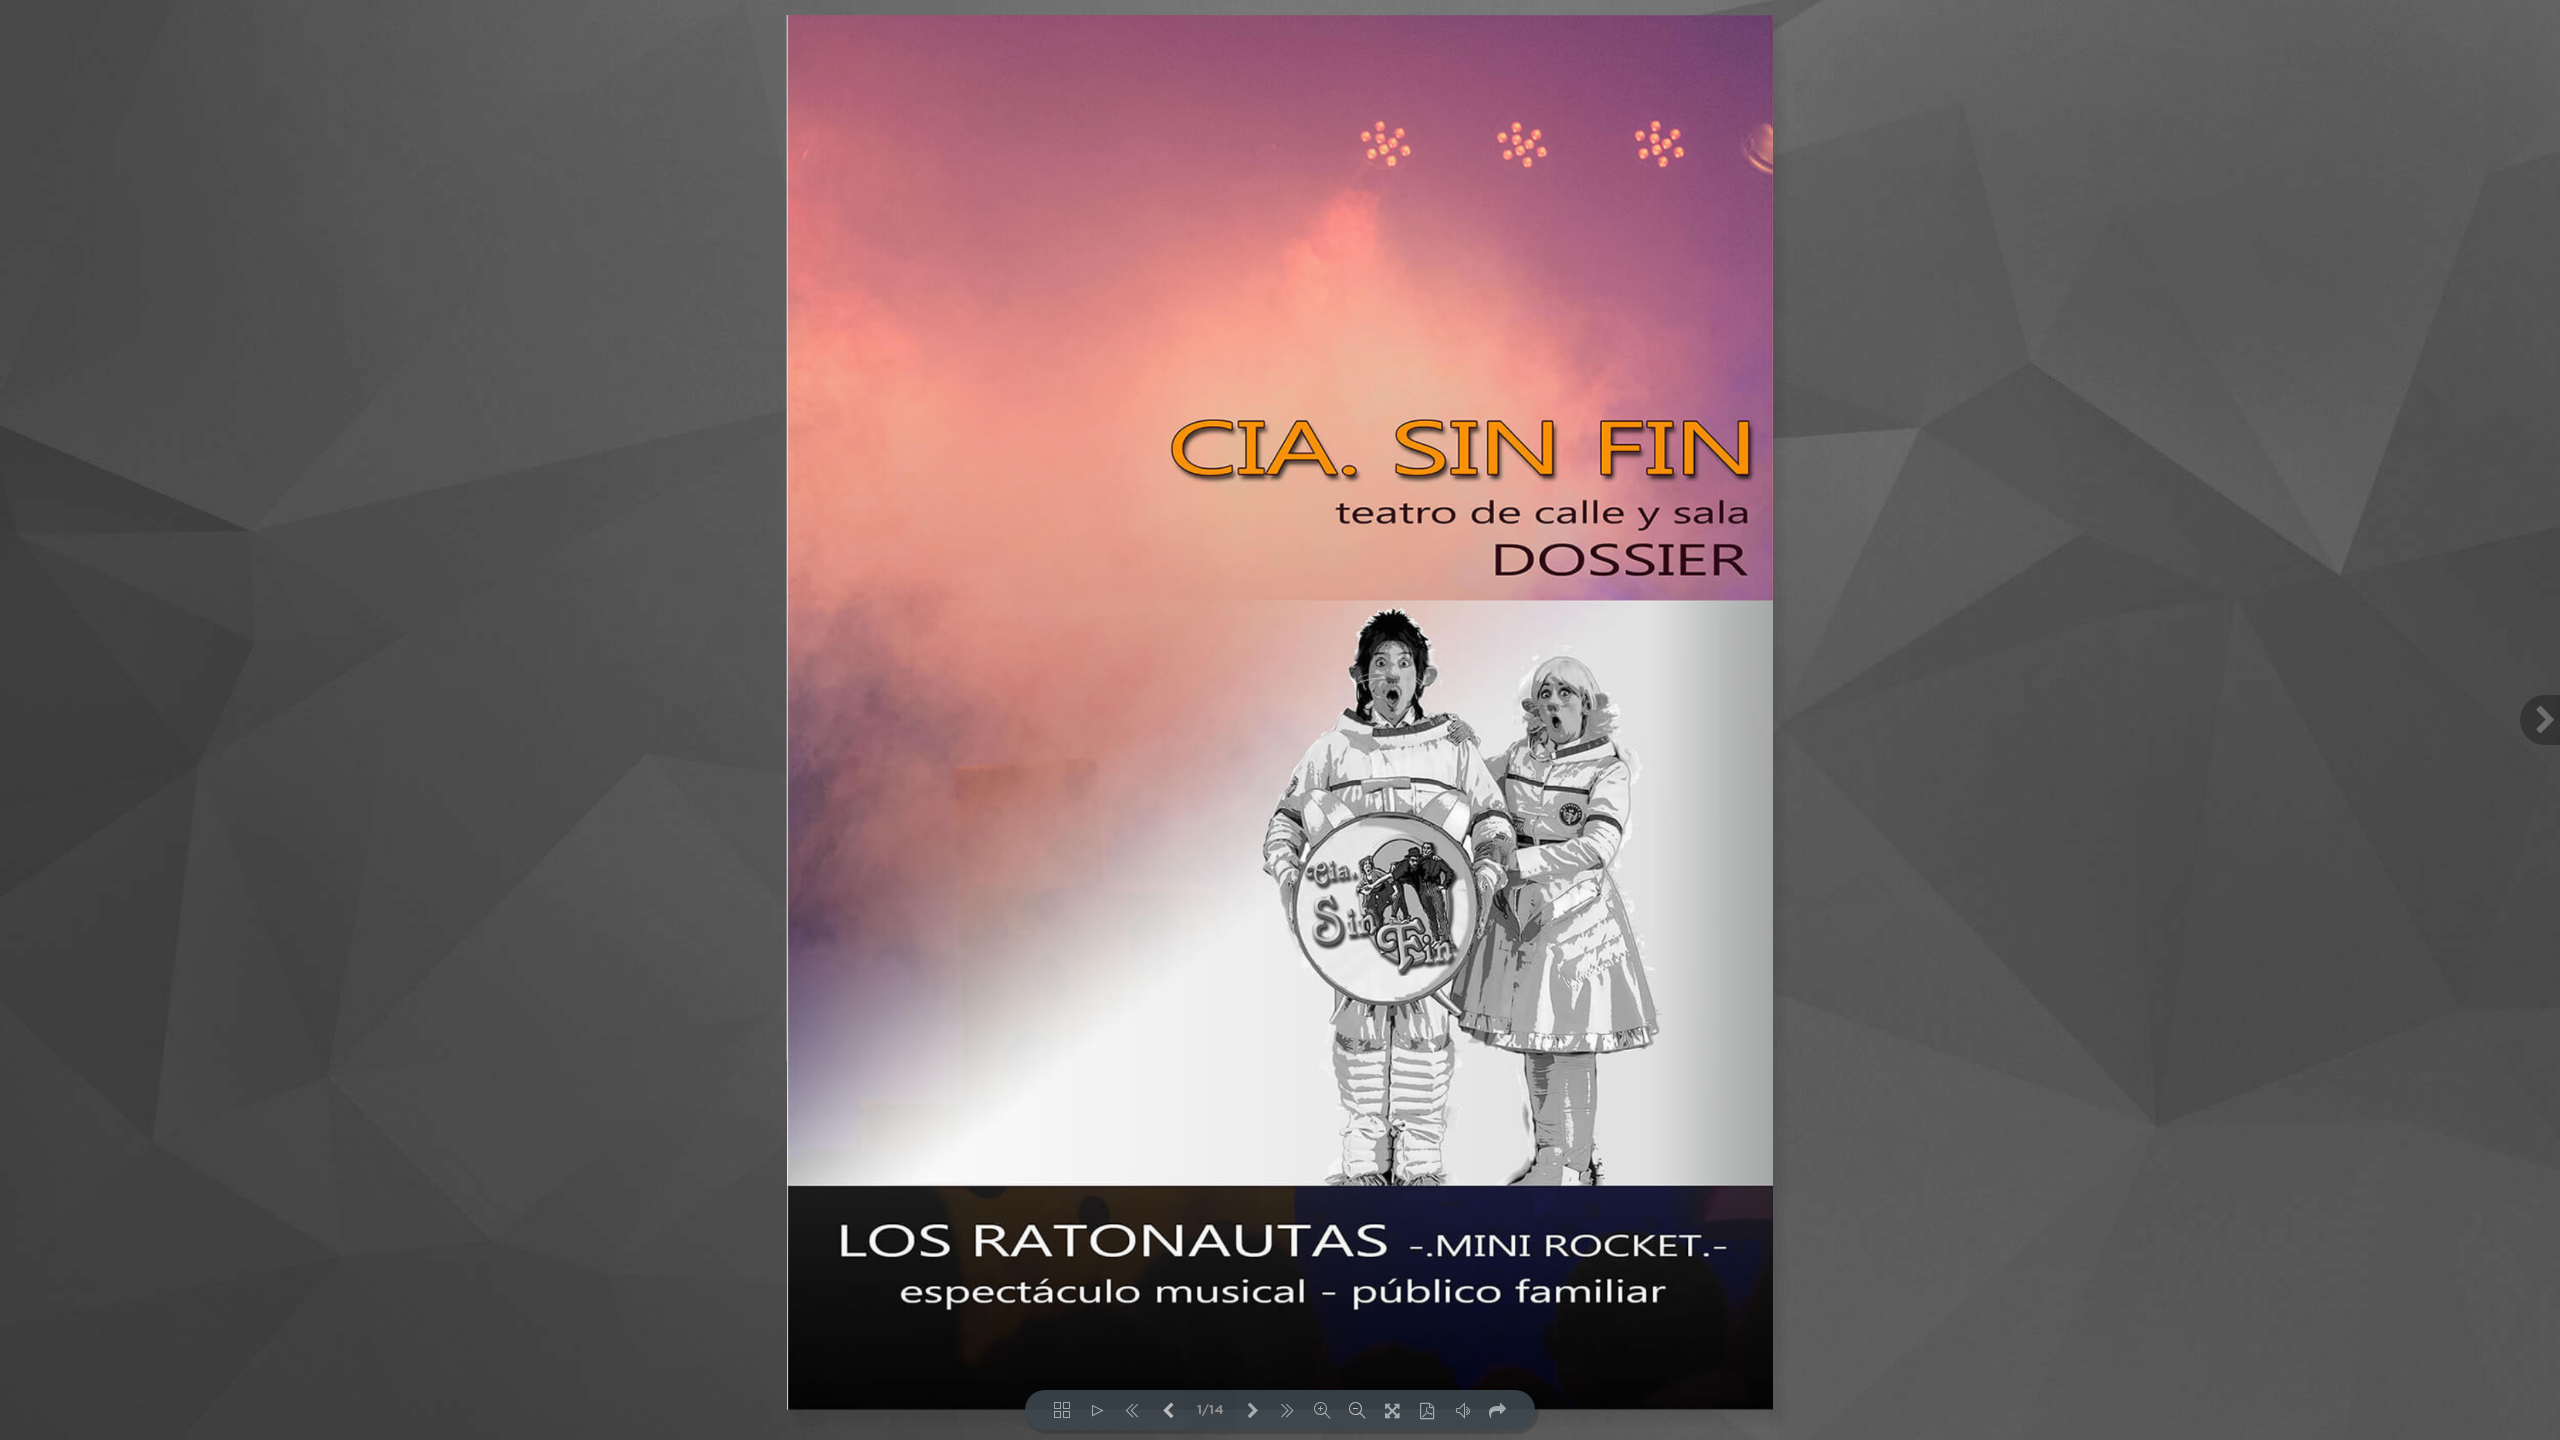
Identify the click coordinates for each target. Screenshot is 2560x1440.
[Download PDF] (1427, 1410)
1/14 (1210, 1410)
